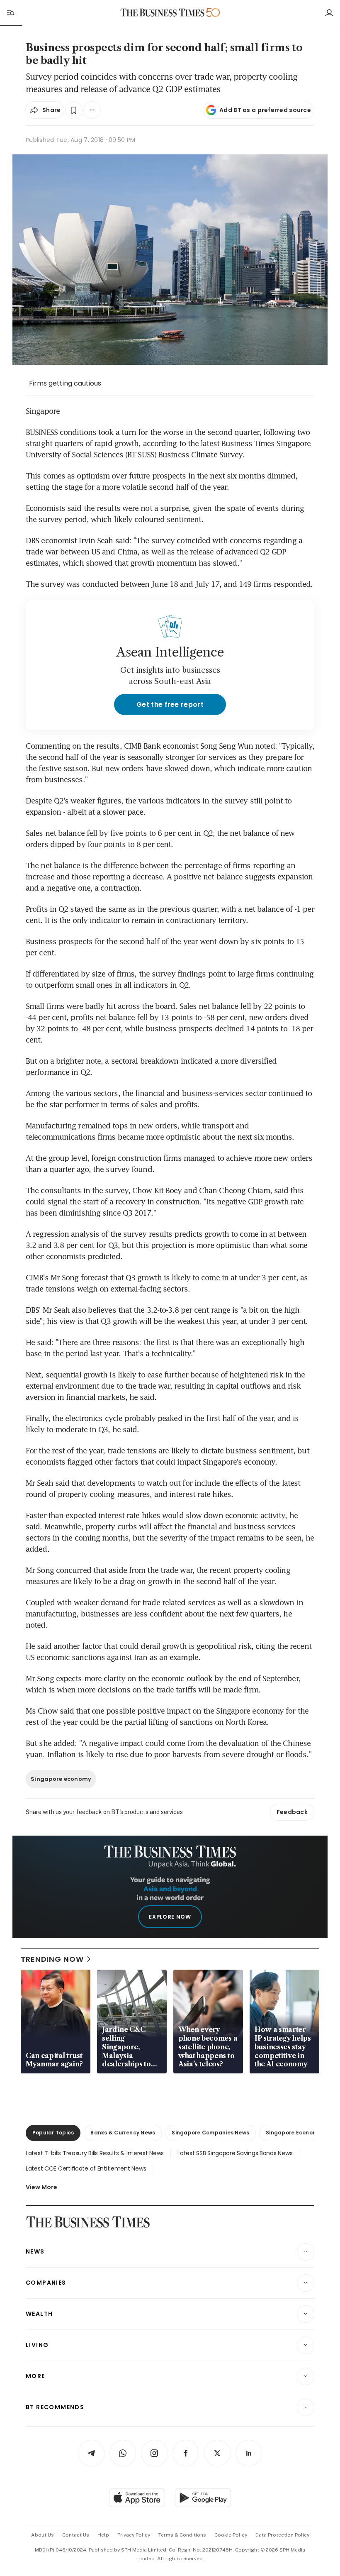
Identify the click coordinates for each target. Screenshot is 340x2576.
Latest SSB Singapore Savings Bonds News (235, 2153)
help (103, 2535)
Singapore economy (61, 1779)
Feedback (292, 1812)
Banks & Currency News (123, 2133)
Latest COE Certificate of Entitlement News (86, 2168)
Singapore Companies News (210, 2133)
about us (42, 2535)
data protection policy (282, 2535)
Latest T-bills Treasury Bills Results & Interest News (95, 2153)
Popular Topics (53, 2133)
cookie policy (231, 2535)
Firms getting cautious (65, 383)
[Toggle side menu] (10, 12)
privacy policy (134, 2535)
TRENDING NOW (52, 1959)
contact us (76, 2535)
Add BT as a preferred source (265, 110)
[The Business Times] (163, 13)
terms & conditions (182, 2535)
